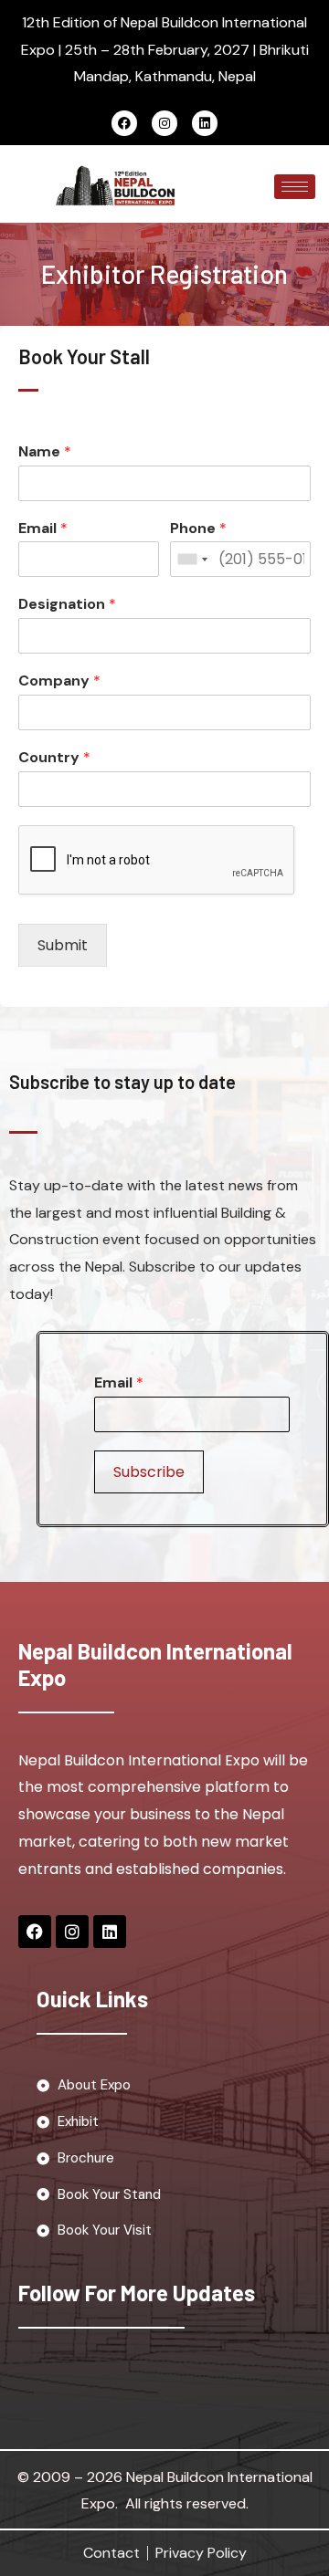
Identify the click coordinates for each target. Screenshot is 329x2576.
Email (43, 529)
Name (45, 452)
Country (54, 758)
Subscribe (149, 1472)
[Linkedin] (205, 123)
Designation (67, 604)
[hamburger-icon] (295, 187)
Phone (198, 529)
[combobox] (192, 559)
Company (59, 681)
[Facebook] (124, 123)
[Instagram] (164, 123)
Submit (63, 945)
